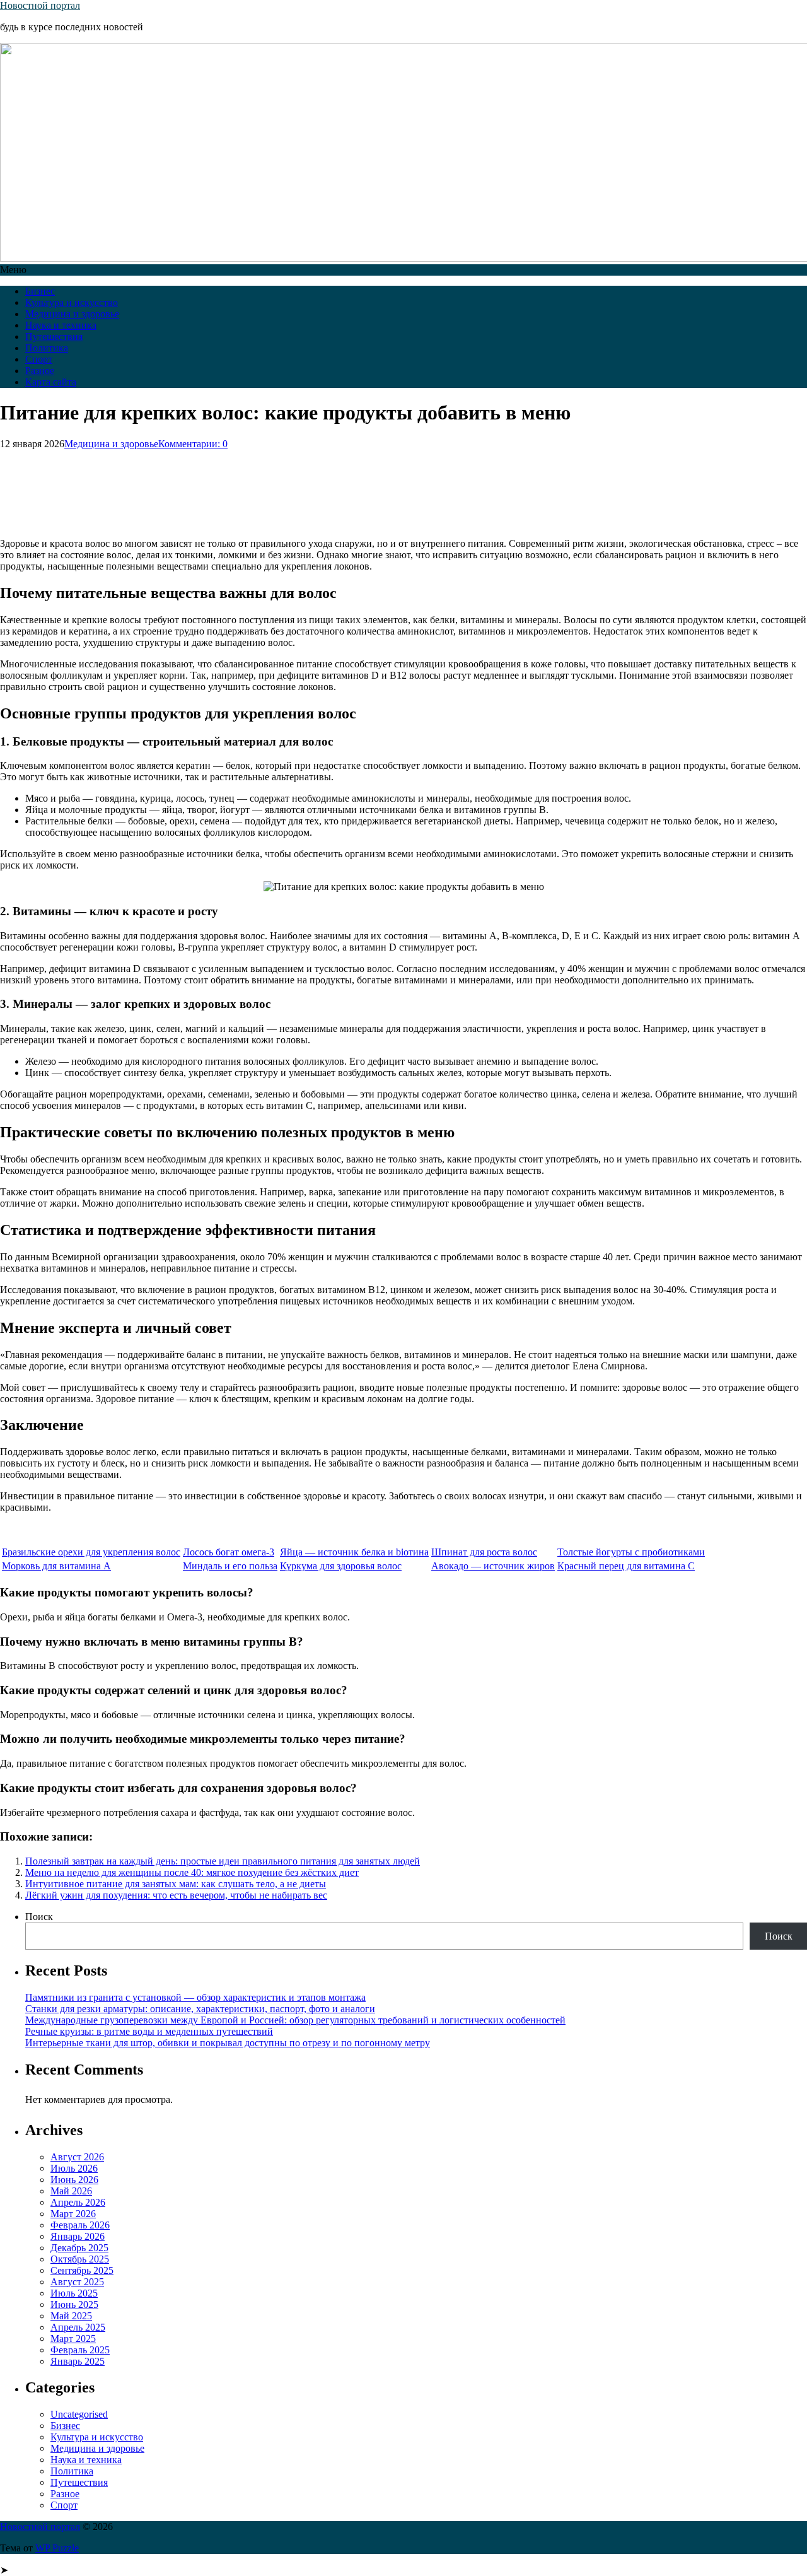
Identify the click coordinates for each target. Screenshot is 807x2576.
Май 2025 (71, 2316)
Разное (40, 371)
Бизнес (40, 291)
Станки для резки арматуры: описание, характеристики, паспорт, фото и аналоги (200, 2009)
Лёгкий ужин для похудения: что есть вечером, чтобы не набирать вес (176, 1895)
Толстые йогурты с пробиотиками (631, 1552)
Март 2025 (73, 2339)
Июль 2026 (74, 2168)
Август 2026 (77, 2157)
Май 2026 (71, 2191)
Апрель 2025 (78, 2327)
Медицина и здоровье (72, 314)
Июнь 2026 (74, 2180)
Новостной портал (40, 5)
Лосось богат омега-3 (229, 1552)
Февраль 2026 (80, 2225)
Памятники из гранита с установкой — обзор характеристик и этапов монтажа (195, 1997)
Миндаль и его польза (230, 1566)
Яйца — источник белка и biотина (354, 1552)
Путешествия (54, 337)
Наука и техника (61, 325)
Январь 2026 (78, 2236)
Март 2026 (73, 2214)
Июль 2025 (74, 2293)
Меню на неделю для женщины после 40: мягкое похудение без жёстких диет (192, 1872)
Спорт (39, 359)
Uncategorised (79, 2414)
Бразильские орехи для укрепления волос (91, 1552)
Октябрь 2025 (80, 2259)
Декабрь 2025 (79, 2248)
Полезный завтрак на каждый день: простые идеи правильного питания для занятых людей (223, 1861)
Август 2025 (77, 2282)
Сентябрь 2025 (82, 2270)
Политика (47, 348)
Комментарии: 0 (193, 444)
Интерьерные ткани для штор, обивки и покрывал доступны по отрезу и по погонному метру (228, 2043)
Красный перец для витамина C (626, 1566)
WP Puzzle (57, 2548)
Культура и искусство (72, 302)
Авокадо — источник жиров (493, 1566)
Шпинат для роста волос (484, 1552)
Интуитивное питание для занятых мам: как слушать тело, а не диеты (176, 1884)
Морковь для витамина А (56, 1566)
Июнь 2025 (74, 2304)
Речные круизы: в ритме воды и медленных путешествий (149, 2031)
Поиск (39, 1917)
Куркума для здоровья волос (341, 1566)
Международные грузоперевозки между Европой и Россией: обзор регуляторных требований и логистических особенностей (295, 2020)
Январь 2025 (78, 2361)
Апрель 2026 (78, 2202)
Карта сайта (51, 382)
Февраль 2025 (80, 2350)
